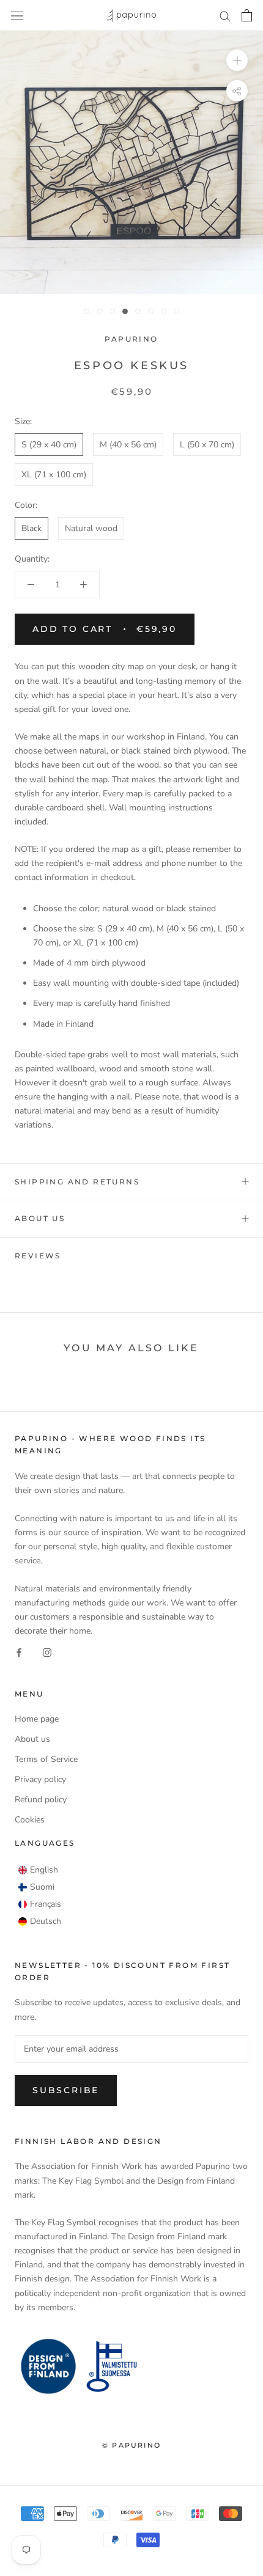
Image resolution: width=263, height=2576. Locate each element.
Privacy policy (40, 1779)
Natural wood (91, 528)
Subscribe (66, 2090)
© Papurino (131, 2445)
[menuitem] (38, 1870)
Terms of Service (46, 1759)
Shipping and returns (77, 1182)
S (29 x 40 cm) (49, 445)
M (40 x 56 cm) (128, 445)
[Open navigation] (17, 16)
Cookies (30, 1820)
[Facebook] (19, 1652)
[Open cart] (247, 15)
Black (31, 528)
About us (40, 1218)
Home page (37, 1719)
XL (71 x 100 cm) (54, 475)
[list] (40, 1896)
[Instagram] (47, 1652)
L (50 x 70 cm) (207, 445)
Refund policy (41, 1800)
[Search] (225, 16)
